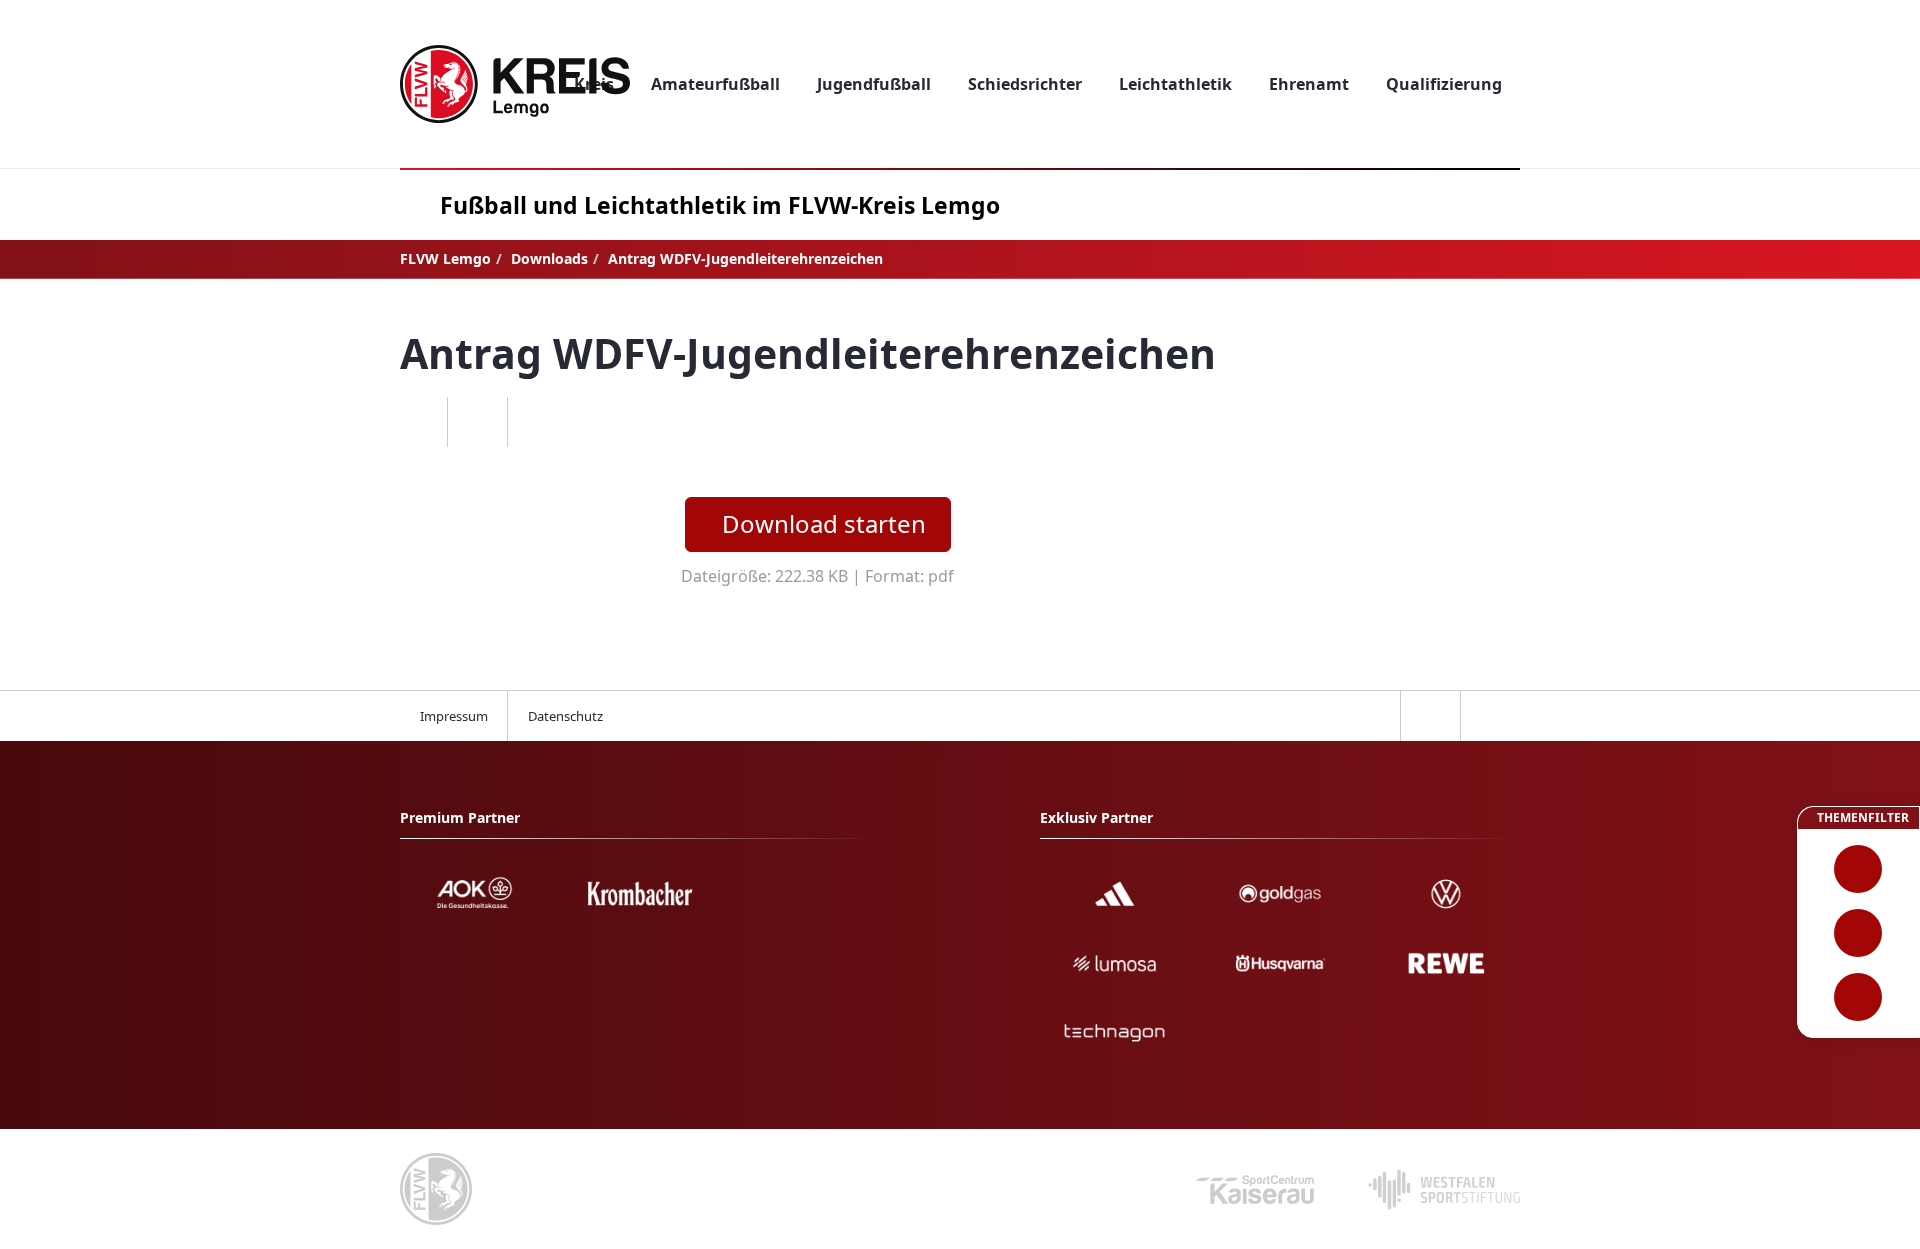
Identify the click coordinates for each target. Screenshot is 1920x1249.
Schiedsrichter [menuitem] (1025, 84)
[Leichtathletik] (1858, 933)
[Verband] (1858, 997)
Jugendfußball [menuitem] (874, 84)
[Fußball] (1858, 869)
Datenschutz (565, 716)
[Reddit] (537, 422)
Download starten (824, 523)
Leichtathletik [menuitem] (1175, 84)
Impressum (454, 716)
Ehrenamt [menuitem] (1309, 84)
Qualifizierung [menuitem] (1444, 84)
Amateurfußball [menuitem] (715, 84)
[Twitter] (477, 422)
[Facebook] (417, 422)
